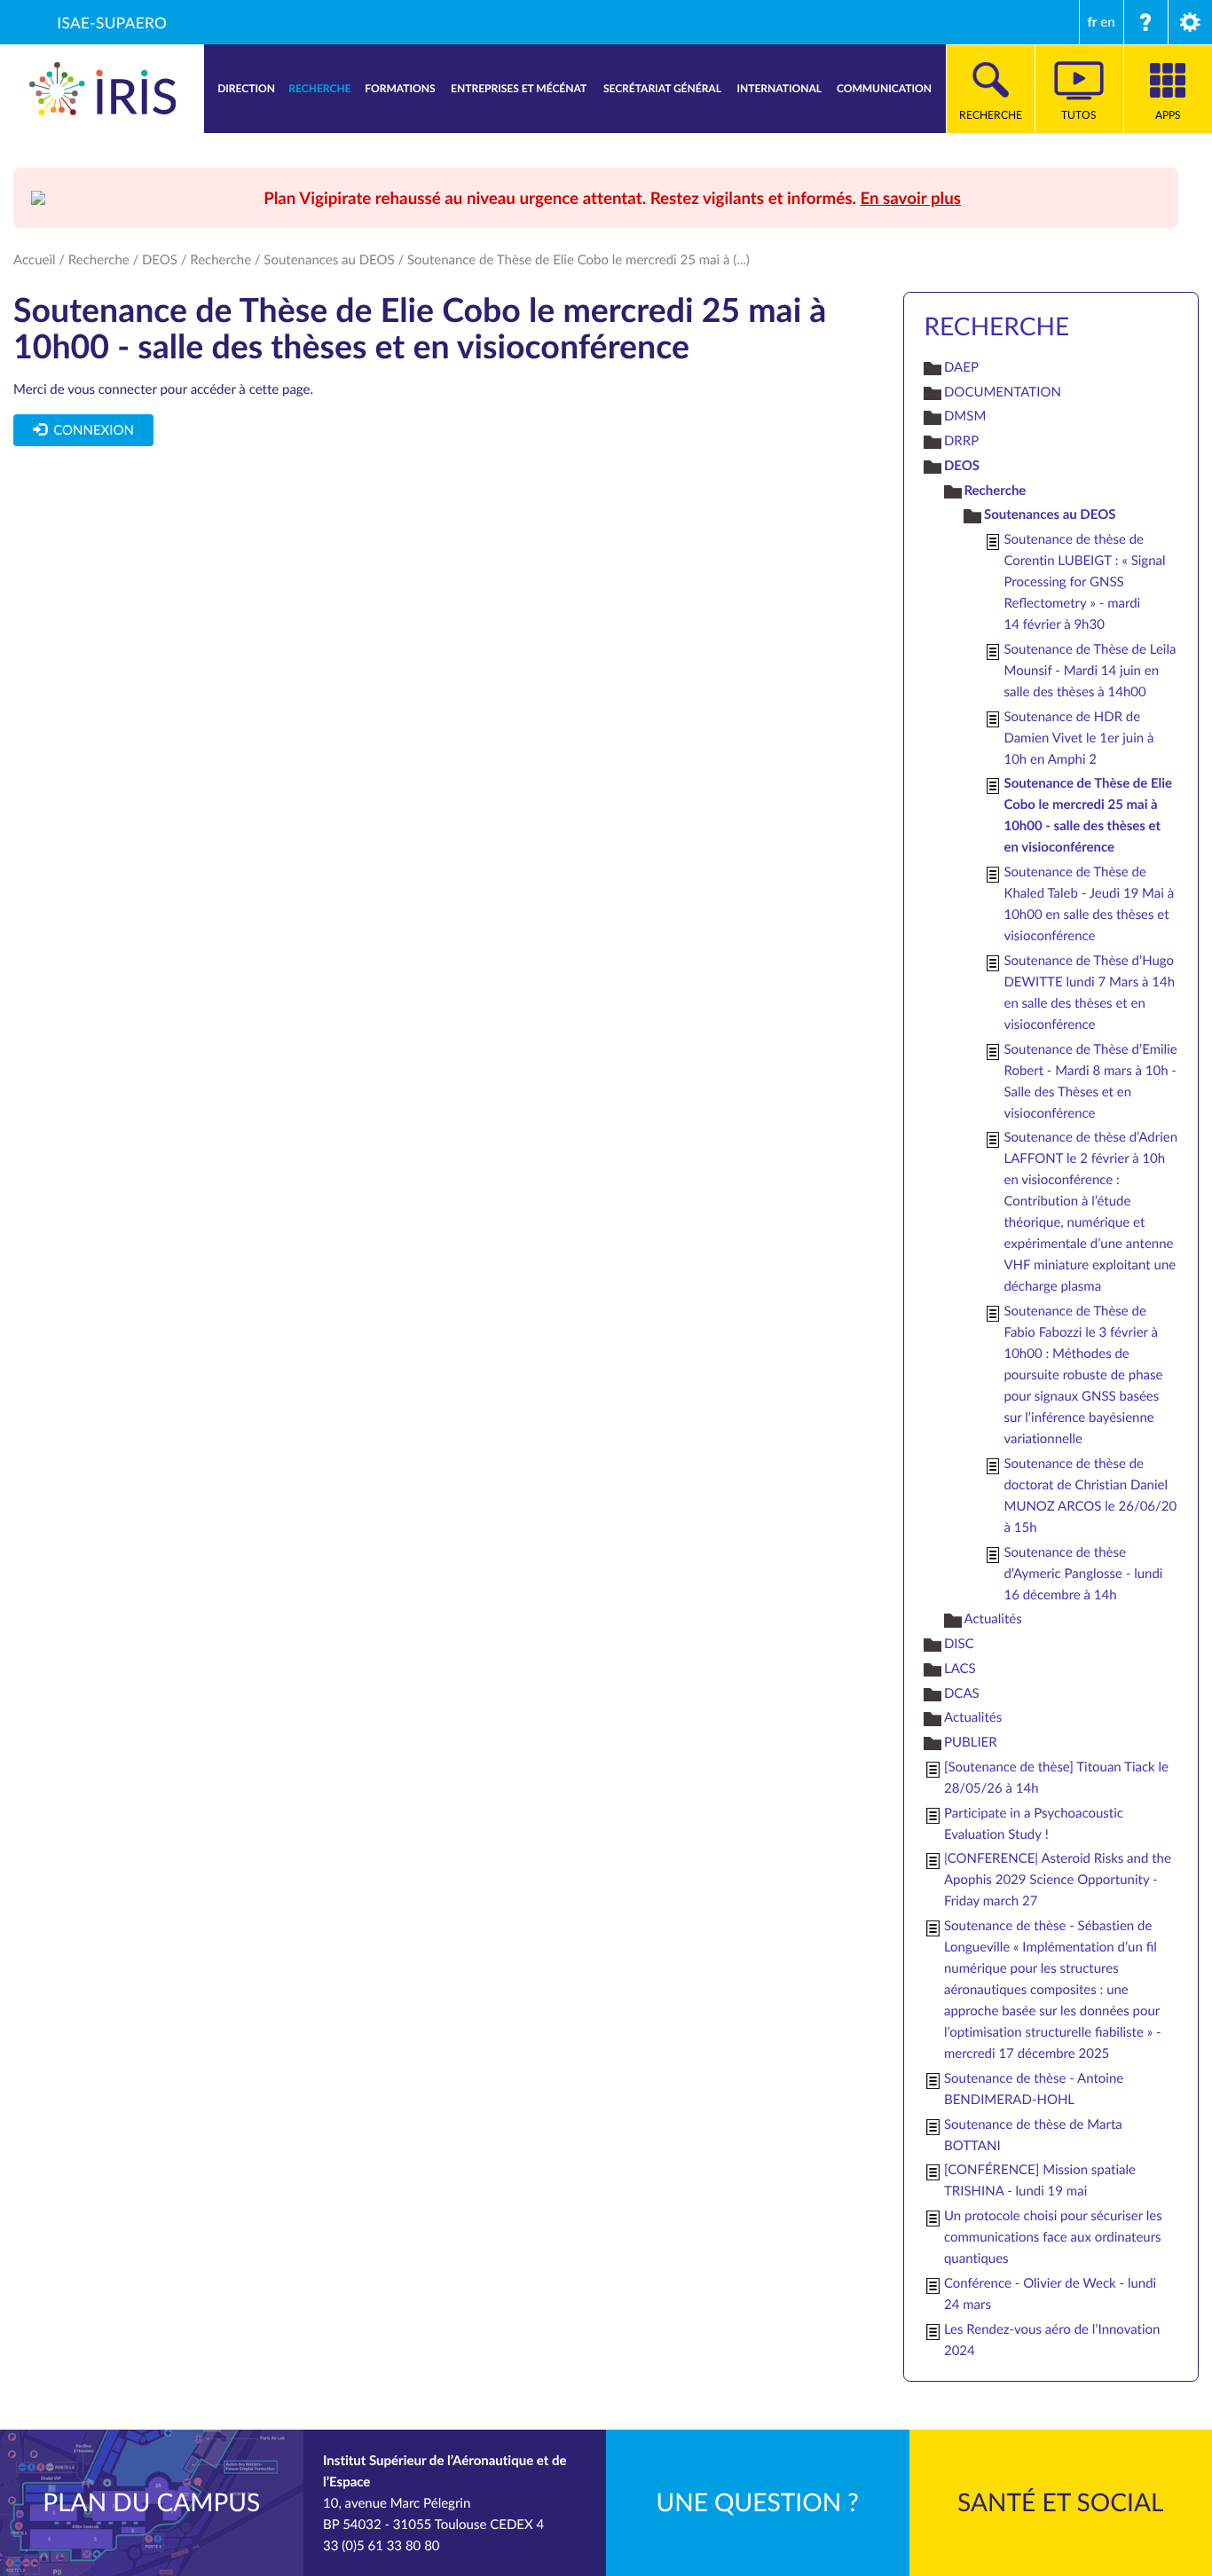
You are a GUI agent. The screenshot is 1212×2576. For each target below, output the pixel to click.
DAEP (961, 367)
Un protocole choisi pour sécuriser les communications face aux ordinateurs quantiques (1053, 2237)
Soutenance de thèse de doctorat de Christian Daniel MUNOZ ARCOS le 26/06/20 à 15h (1090, 1496)
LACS (960, 1669)
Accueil (35, 260)
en (1107, 22)
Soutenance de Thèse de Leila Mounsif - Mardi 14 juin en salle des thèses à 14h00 (1090, 671)
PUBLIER (971, 1742)
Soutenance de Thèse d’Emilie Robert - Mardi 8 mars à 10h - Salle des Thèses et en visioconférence (1090, 1081)
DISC (959, 1644)
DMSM (965, 416)
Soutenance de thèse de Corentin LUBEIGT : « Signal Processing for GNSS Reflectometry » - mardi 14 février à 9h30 (1084, 582)
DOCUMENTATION (1003, 392)
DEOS (160, 260)
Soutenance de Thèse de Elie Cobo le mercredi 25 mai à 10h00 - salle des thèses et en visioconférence (1088, 815)
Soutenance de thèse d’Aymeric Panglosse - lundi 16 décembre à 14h (1083, 1574)
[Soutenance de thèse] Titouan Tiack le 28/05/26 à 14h (1056, 1778)
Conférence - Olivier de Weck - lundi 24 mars (1050, 2294)
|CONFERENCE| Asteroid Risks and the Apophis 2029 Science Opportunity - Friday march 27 (1058, 1880)
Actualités (992, 1619)
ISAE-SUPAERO (112, 22)
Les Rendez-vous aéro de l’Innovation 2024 (1052, 2340)
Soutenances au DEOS (329, 260)
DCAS (962, 1693)
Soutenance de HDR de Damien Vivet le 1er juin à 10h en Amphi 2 (1078, 738)
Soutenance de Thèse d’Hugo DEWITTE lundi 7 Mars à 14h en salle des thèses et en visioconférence (1089, 993)
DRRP (961, 441)
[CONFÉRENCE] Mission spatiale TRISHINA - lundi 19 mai (1040, 2180)
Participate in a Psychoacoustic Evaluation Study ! (1034, 1824)
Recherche (99, 260)
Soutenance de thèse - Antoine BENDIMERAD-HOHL (1034, 2089)
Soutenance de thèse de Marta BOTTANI (1033, 2135)
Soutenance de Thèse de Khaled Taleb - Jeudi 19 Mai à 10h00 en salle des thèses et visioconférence (1089, 904)
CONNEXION (91, 430)
